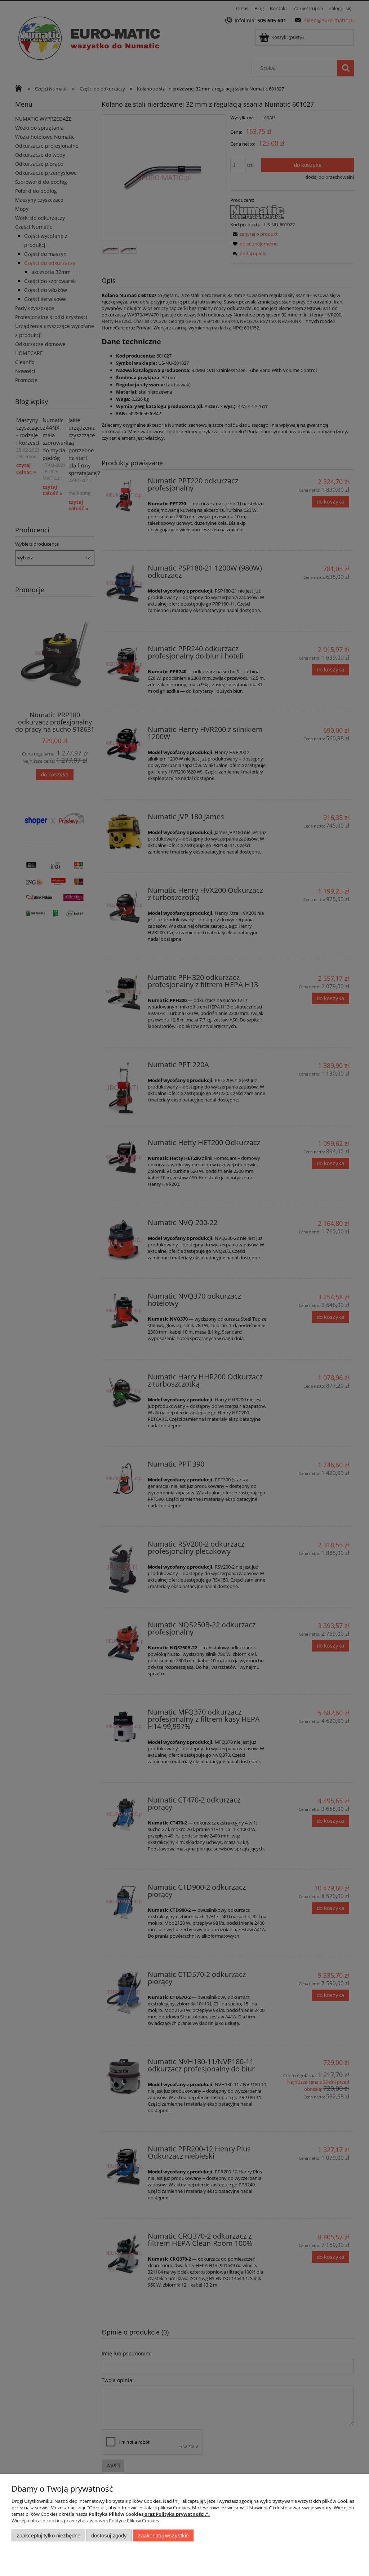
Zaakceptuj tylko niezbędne (48, 2535)
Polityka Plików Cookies (116, 2514)
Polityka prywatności (180, 2514)
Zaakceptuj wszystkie (163, 2535)
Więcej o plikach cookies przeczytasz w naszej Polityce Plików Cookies (85, 2520)
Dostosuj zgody (109, 2535)
